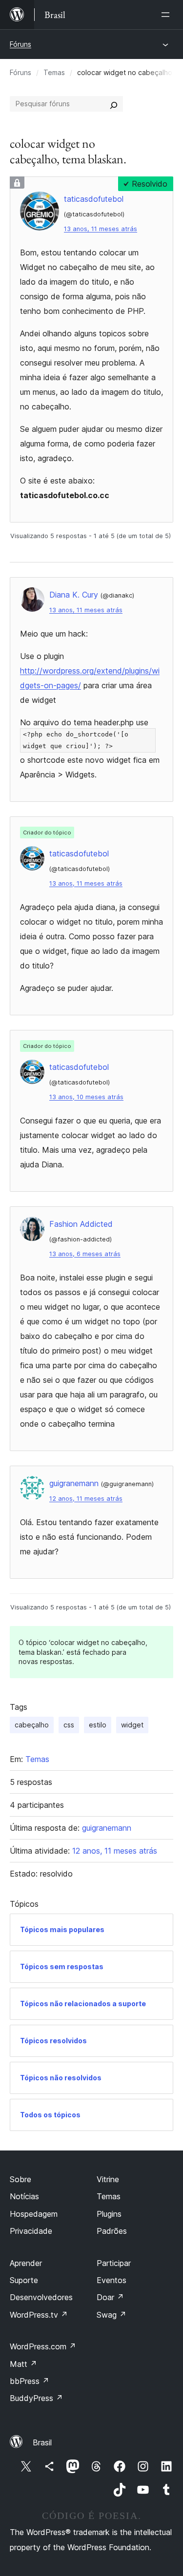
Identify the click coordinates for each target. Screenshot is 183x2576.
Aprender (26, 2263)
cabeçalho (32, 1725)
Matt (23, 2364)
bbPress (30, 2381)
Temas (54, 72)
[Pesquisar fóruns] (114, 104)
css (69, 1725)
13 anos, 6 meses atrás (85, 1254)
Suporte (24, 2280)
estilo (98, 1725)
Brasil (42, 2442)
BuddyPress (36, 2398)
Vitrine (108, 2179)
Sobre (20, 2179)
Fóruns (20, 44)
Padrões (112, 2231)
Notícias (24, 2196)
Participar (114, 2263)
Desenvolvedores (41, 2297)
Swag (112, 2315)
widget (132, 1725)
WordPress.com (43, 2346)
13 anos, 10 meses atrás (86, 1097)
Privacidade (31, 2231)
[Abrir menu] (167, 15)
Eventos (112, 2280)
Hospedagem (34, 2214)
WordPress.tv (39, 2315)
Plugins (109, 2214)
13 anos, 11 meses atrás (101, 229)
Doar (110, 2297)
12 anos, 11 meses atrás (86, 1499)
